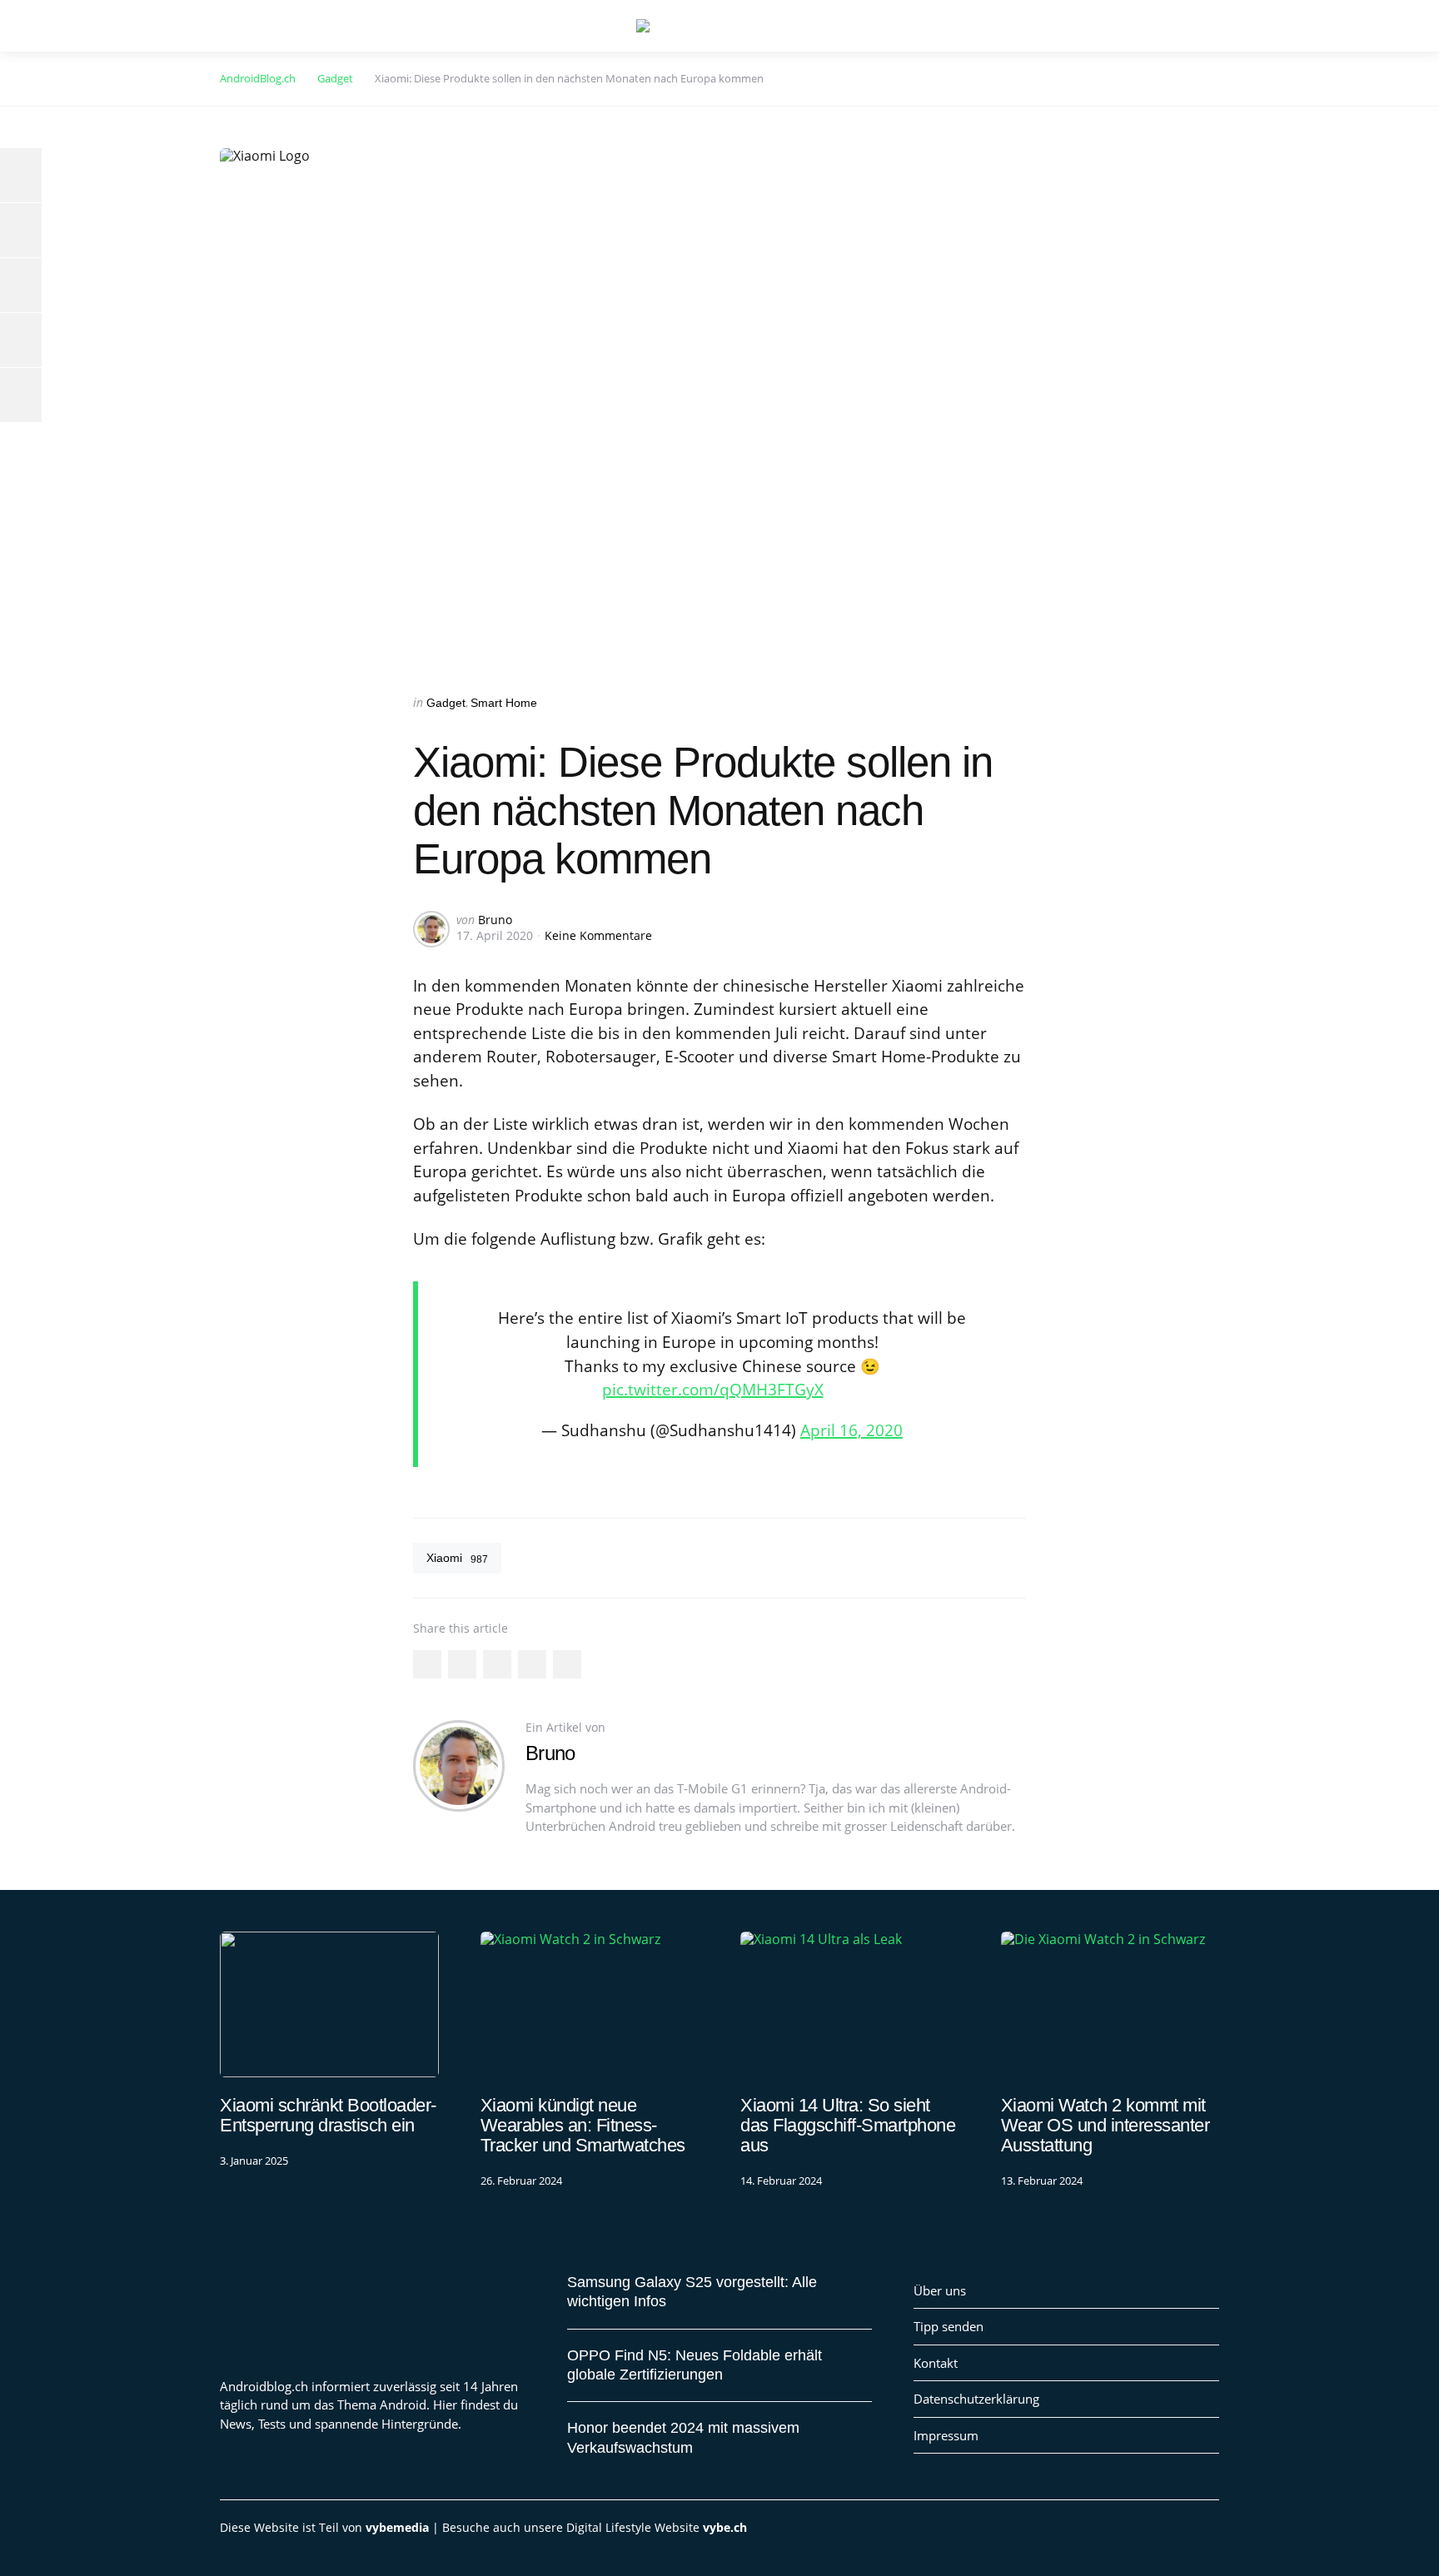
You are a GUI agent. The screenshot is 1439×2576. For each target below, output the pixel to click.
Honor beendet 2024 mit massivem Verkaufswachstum (683, 2437)
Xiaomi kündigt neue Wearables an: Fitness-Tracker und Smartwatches (583, 2125)
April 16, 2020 (851, 1430)
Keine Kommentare (598, 935)
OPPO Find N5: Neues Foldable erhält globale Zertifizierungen (695, 2365)
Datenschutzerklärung (976, 2399)
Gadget (446, 703)
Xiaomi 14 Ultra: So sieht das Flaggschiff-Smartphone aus (848, 2125)
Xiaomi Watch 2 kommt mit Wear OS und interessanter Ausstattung (1105, 2125)
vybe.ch (725, 2527)
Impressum (946, 2435)
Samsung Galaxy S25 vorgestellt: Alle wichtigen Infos (692, 2292)
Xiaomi (457, 1558)
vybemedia (397, 2527)
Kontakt (936, 2363)
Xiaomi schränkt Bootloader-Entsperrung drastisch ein (328, 2115)
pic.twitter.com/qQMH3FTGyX (713, 1390)
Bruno (495, 920)
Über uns (940, 2290)
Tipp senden (949, 2326)
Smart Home (504, 703)
